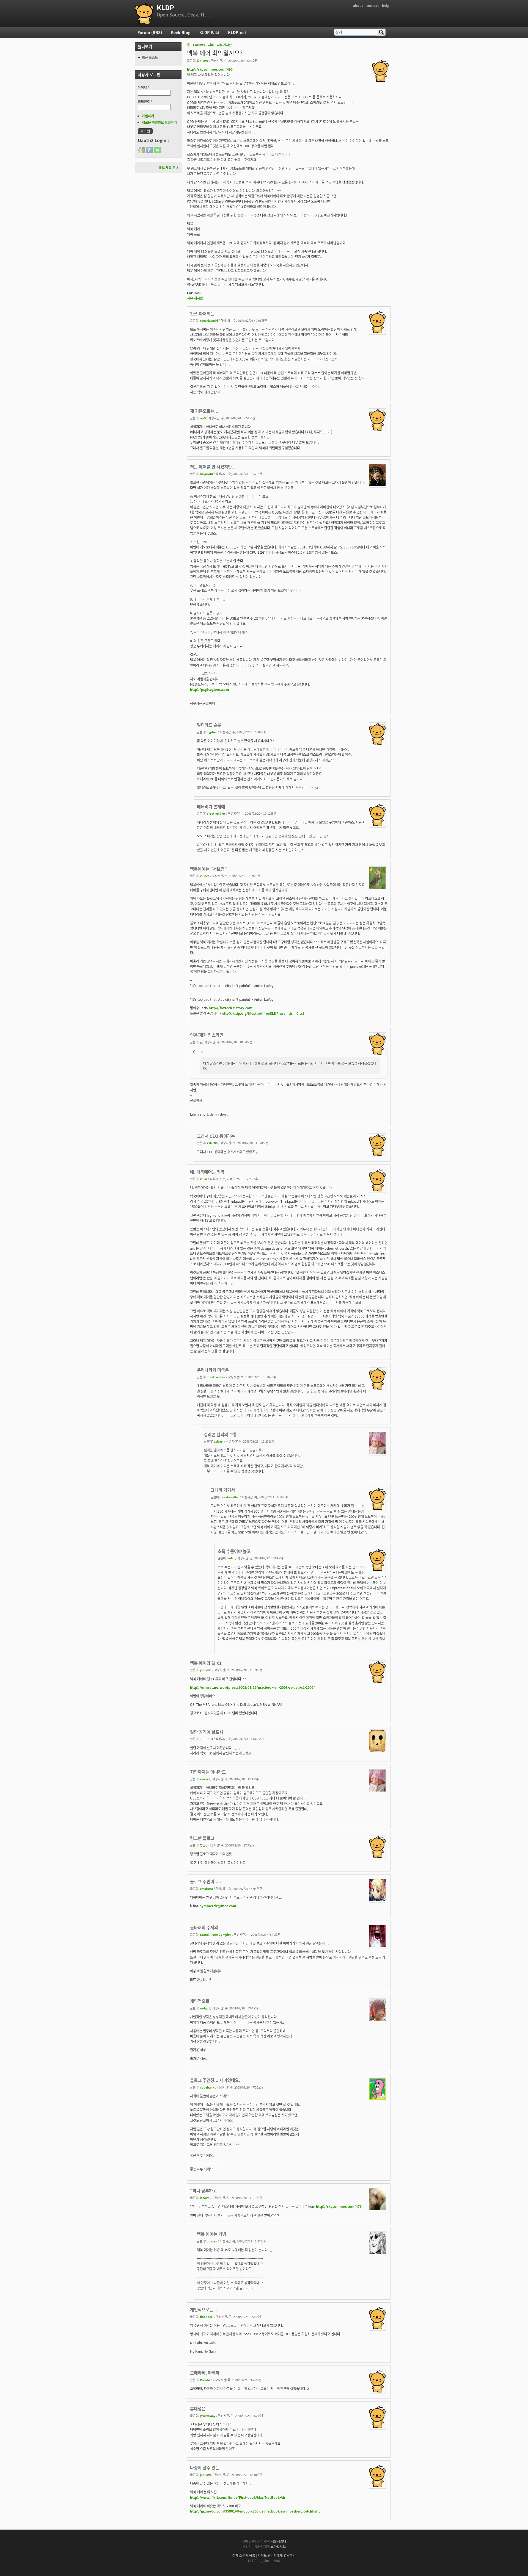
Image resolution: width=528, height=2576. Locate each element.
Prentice (206, 2380)
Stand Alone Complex (216, 1934)
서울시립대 (278, 2541)
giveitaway (208, 2416)
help (386, 5)
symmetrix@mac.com (218, 1906)
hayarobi (206, 474)
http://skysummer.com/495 (210, 69)
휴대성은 (198, 2408)
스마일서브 (278, 2546)
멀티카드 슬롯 (209, 725)
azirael (218, 1441)
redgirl (205, 2008)
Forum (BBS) (150, 32)
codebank (207, 2087)
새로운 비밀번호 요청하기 (159, 122)
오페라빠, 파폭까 (205, 2373)
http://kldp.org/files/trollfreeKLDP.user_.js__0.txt (263, 1013)
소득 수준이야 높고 (234, 1551)
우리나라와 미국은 (213, 1370)
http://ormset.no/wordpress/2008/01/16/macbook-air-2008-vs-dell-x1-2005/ (252, 1687)
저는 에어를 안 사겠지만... (213, 467)
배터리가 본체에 (211, 806)
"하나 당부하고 (203, 2190)
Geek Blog (181, 32)
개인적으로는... (204, 2309)
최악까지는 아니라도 (208, 1772)
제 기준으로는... (204, 411)
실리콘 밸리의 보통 (220, 1434)
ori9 (203, 418)
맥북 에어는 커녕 (211, 2234)
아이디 (144, 87)
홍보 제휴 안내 (169, 167)
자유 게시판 (224, 45)
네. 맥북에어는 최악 (207, 1172)
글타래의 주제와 (204, 1927)
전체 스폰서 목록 (244, 2555)
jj (201, 1042)
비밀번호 (145, 102)
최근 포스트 (150, 57)
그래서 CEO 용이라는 (216, 1136)
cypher (212, 732)
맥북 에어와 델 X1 (206, 1663)
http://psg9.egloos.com (210, 689)
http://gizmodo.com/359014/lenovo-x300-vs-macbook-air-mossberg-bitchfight (255, 2511)
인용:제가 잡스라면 (207, 1035)
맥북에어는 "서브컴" (208, 869)
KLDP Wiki (209, 32)
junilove (203, 60)
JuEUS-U (206, 1739)
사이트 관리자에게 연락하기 (277, 2555)
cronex (212, 2241)
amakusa (206, 1889)
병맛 (203, 1845)
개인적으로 (200, 2001)
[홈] (144, 13)
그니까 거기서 (223, 1490)
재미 (211, 45)
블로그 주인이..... (206, 1881)
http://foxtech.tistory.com (231, 1008)
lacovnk (206, 2198)
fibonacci (207, 2317)
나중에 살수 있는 (205, 2467)
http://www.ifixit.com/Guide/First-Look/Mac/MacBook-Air (238, 2497)
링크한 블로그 (202, 1838)
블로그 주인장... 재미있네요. (215, 2080)
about (358, 5)
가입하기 (148, 116)
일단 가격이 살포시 (207, 1732)
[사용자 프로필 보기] (380, 80)
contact (372, 5)
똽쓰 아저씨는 (202, 314)
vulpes (205, 876)
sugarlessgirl (209, 320)
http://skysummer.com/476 (339, 2206)
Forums (199, 45)
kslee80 (212, 1143)
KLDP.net (237, 32)
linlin (204, 1179)
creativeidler (216, 813)
